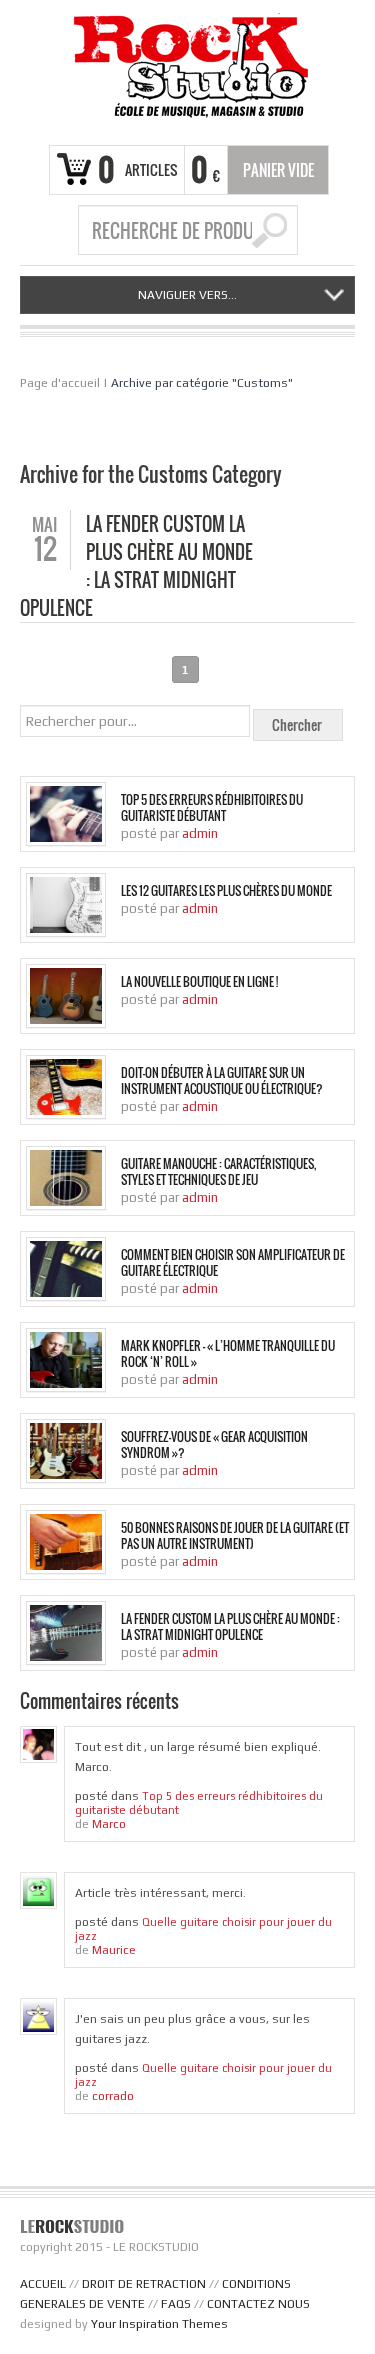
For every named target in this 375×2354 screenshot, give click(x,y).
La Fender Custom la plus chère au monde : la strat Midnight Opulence (230, 1627)
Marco (109, 1824)
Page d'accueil (60, 383)
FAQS (176, 2304)
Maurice (114, 1950)
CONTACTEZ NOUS (258, 2304)
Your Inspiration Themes (159, 2324)
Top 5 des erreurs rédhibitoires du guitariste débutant (212, 808)
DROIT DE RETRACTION (144, 2284)
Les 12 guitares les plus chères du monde (226, 891)
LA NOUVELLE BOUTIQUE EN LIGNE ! (199, 982)
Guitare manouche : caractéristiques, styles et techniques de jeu (218, 1172)
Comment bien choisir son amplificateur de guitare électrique (233, 1263)
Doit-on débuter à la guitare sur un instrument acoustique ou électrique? (222, 1081)
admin (200, 833)
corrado (113, 2096)
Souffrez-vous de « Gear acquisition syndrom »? (214, 1445)
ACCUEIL (43, 2284)
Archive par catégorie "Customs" (202, 383)
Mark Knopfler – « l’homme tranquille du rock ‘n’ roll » (228, 1354)
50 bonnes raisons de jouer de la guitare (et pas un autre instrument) (235, 1536)
